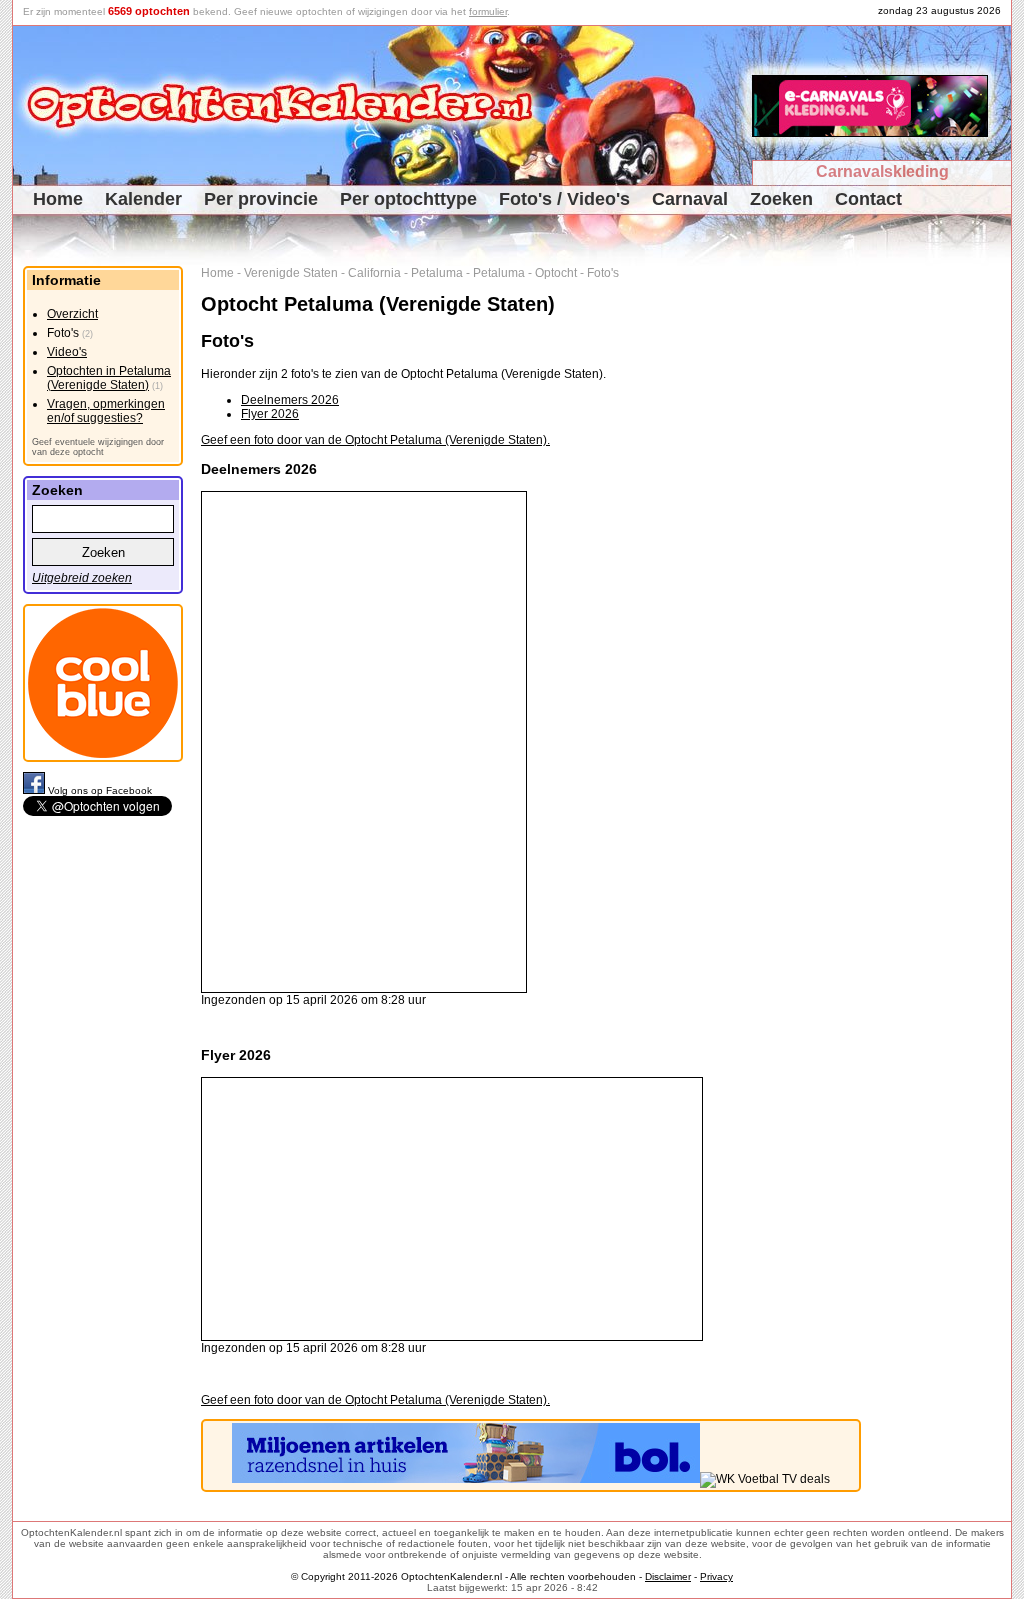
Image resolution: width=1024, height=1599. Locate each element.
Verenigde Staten (291, 273)
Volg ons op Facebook (100, 790)
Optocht (556, 273)
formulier (488, 11)
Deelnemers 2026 (290, 400)
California (374, 273)
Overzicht (72, 314)
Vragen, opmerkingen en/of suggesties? (106, 411)
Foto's (603, 273)
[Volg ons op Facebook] (35, 790)
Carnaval (690, 199)
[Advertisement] (943, 566)
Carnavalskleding (882, 171)
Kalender (143, 199)
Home (58, 199)
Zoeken (781, 199)
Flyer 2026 (270, 414)
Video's (67, 352)
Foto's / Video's (564, 199)
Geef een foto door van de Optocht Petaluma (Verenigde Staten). (375, 440)
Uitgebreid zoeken (82, 578)
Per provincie (261, 199)
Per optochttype (408, 199)
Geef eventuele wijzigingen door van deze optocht (98, 447)
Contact (868, 199)
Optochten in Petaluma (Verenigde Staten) (109, 378)
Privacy (716, 1576)
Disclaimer (668, 1576)
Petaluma (437, 273)
